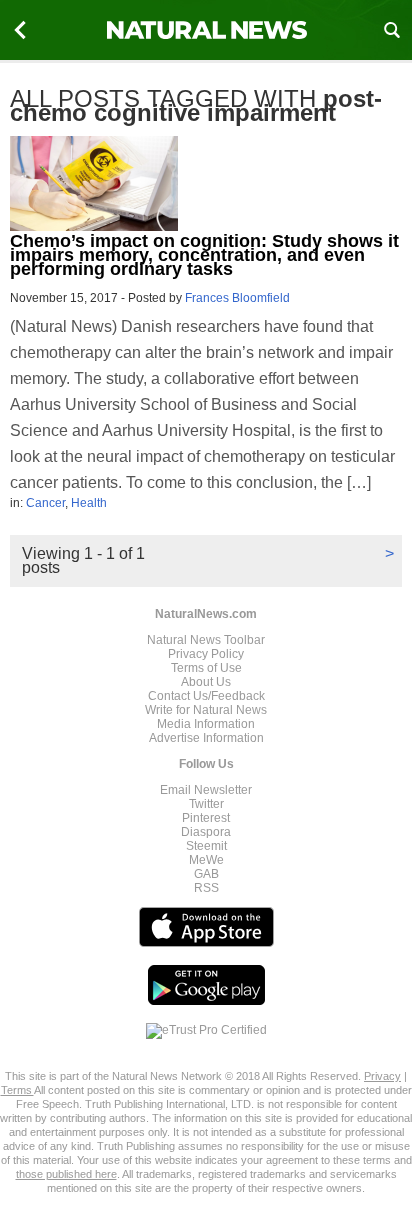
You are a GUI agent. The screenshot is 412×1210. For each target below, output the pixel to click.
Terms (17, 1090)
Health (89, 503)
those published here (66, 1174)
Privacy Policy (206, 654)
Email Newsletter (206, 790)
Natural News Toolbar (206, 640)
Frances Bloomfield (237, 298)
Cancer (45, 503)
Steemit (206, 846)
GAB (206, 874)
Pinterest (206, 818)
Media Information (206, 724)
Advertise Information (206, 738)
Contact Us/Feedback (206, 696)
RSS (206, 888)
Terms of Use (206, 668)
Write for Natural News (206, 710)
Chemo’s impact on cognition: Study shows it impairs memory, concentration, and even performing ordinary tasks (204, 255)
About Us (206, 682)
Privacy (382, 1076)
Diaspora (206, 832)
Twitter (206, 804)
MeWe (206, 860)
